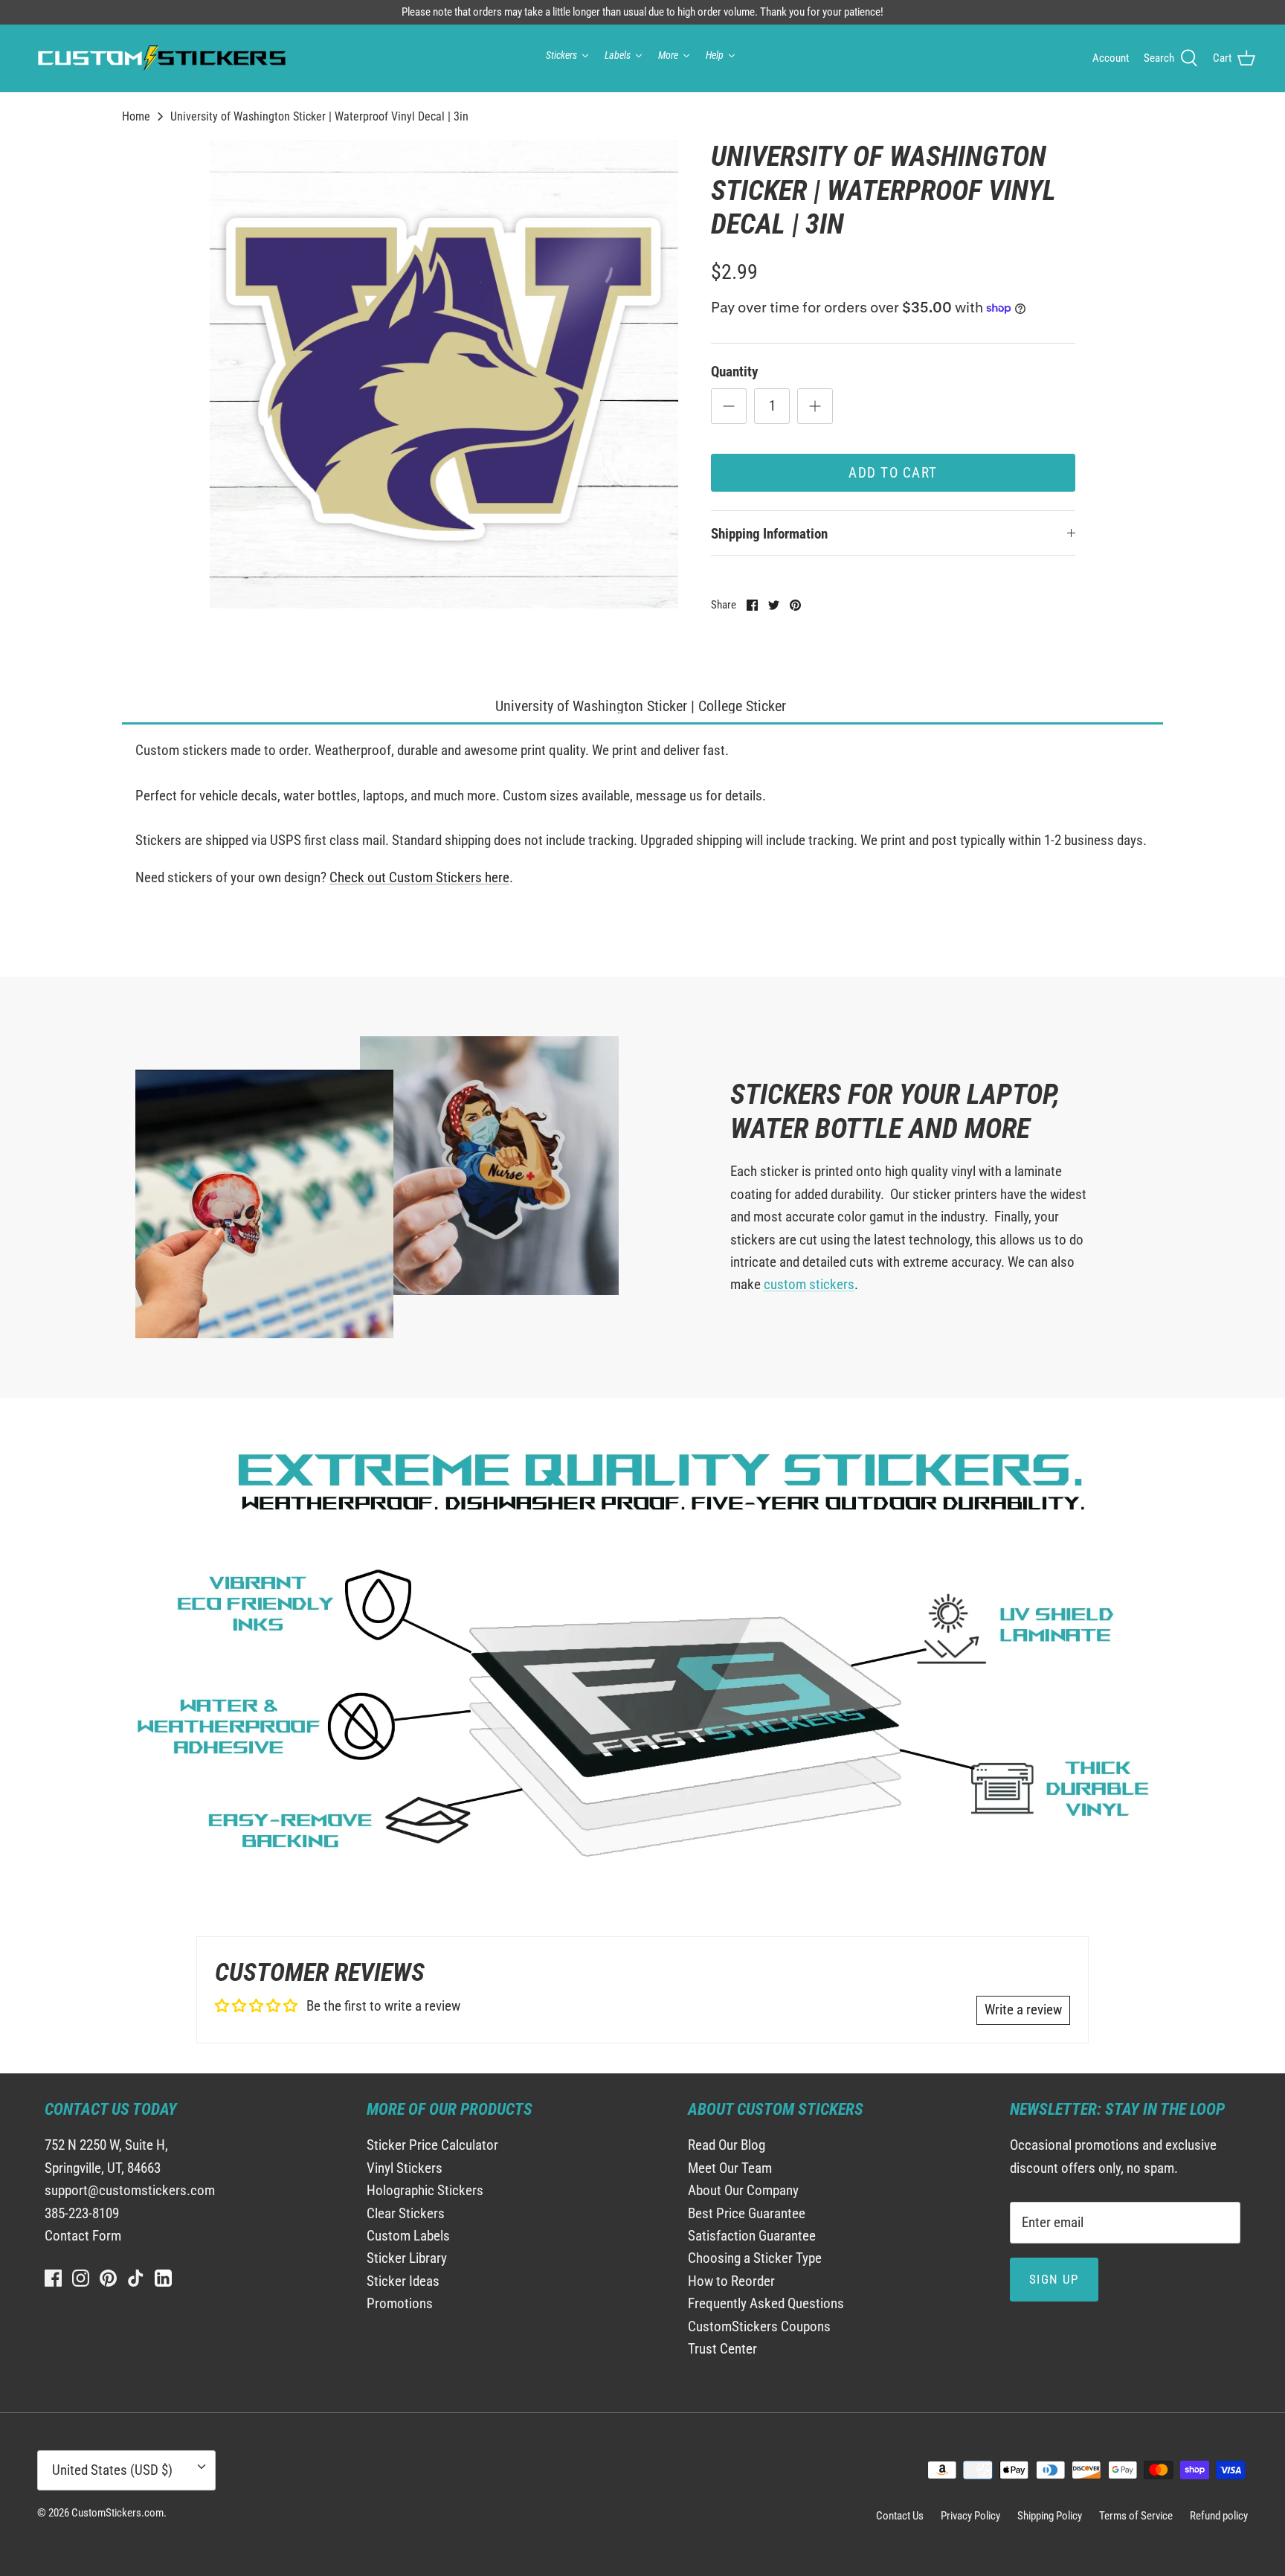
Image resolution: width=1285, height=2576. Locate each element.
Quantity (734, 372)
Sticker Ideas (403, 2281)
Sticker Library (407, 2258)
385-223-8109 (82, 2213)
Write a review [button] (1023, 2010)
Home (136, 116)
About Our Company (743, 2190)
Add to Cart (893, 473)
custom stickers (809, 1284)
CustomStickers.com (117, 2513)
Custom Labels (408, 2236)
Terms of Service (1136, 2516)
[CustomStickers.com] (160, 58)
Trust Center (722, 2349)
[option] (444, 374)
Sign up (1054, 2279)
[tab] (642, 707)
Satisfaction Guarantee (752, 2236)
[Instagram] (81, 2278)
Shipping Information (769, 534)
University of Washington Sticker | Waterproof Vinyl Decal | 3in (319, 116)
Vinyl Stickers (405, 2168)
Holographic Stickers (425, 2190)
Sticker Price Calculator (432, 2145)
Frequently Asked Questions (766, 2303)
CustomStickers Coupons (759, 2326)
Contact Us (900, 2516)
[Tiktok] (136, 2278)
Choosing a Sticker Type (755, 2258)
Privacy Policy (970, 2516)
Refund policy (1219, 2516)
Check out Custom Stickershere (419, 877)
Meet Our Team (730, 2168)
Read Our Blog (727, 2145)
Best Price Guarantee (747, 2213)
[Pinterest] (108, 2278)
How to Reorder (731, 2281)
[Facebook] (53, 2278)
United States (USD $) (112, 2470)
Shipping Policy (1050, 2516)
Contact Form (83, 2236)
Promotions (400, 2303)
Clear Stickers (406, 2213)
